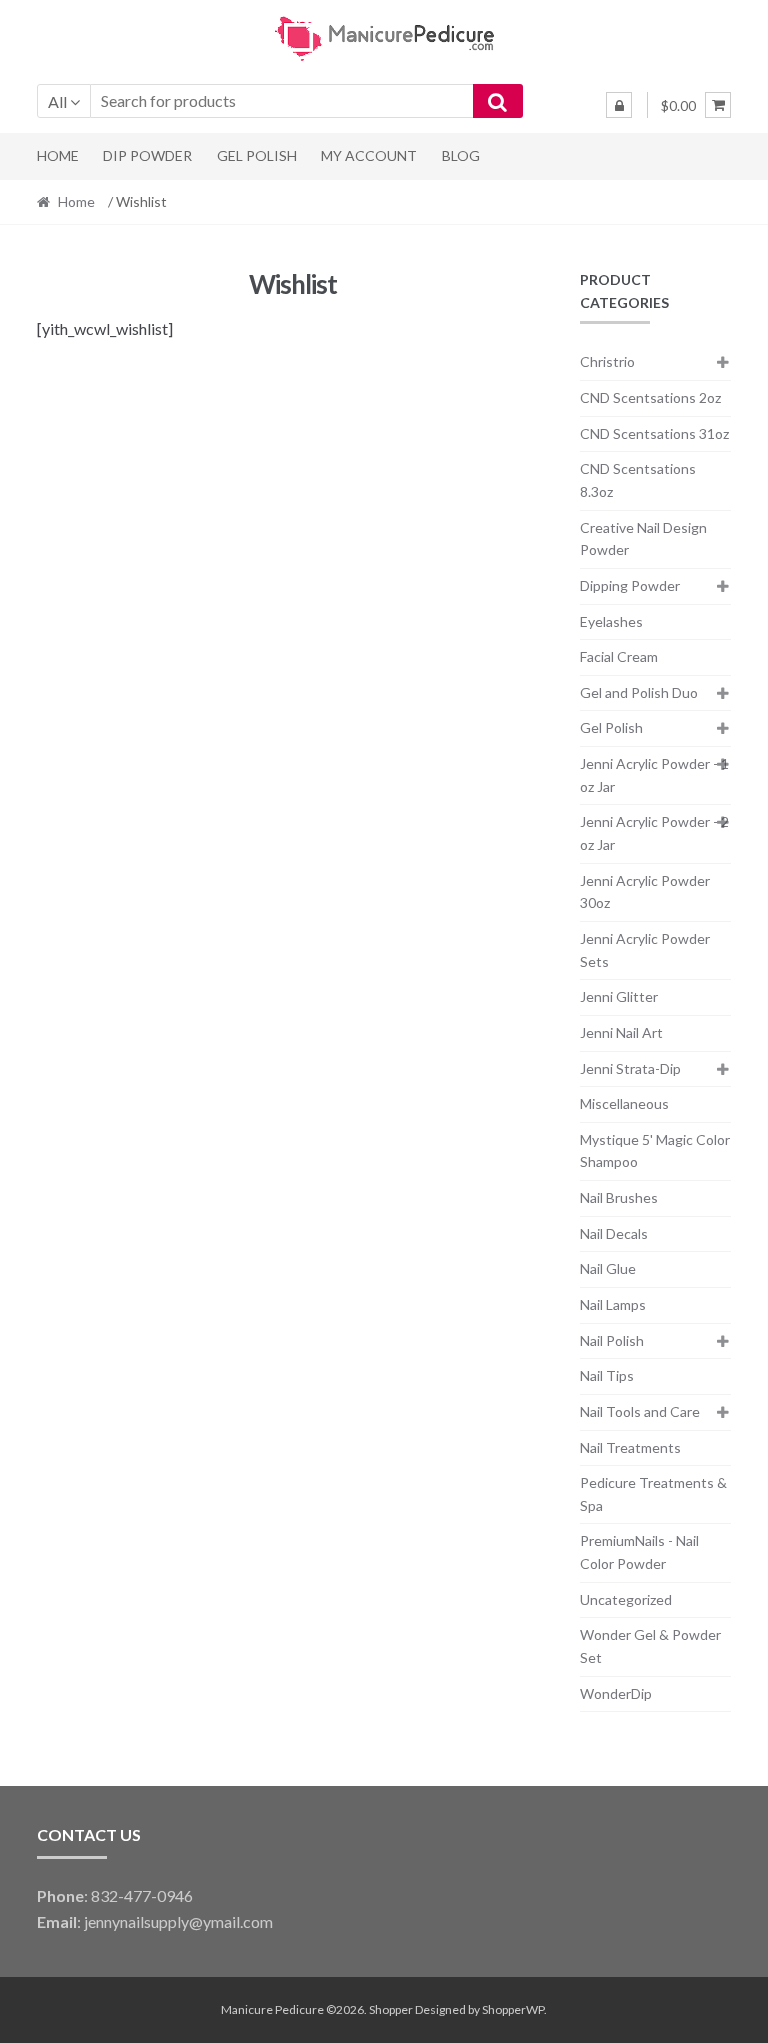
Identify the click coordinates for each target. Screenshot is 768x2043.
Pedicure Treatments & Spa (653, 1494)
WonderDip (616, 1693)
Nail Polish (612, 1340)
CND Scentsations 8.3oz (638, 480)
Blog (461, 155)
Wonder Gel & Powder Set (650, 1646)
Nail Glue (608, 1268)
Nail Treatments (630, 1447)
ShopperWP (513, 2009)
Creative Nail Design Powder (643, 539)
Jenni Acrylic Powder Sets (645, 950)
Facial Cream (619, 656)
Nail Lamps (613, 1304)
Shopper (391, 2009)
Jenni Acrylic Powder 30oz (645, 892)
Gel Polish (257, 155)
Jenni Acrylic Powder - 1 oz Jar (654, 775)
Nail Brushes (619, 1197)
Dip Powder (147, 155)
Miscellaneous (624, 1103)
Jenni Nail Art (621, 1032)
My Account (369, 155)
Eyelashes (611, 621)
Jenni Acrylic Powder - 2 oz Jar (654, 833)
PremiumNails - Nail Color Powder (639, 1552)
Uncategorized (626, 1599)
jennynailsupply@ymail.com (178, 1921)
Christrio (607, 361)
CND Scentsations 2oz (650, 397)
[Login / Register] (619, 105)
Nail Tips (607, 1375)
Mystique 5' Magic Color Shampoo (655, 1151)
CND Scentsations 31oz (654, 433)
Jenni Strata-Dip (630, 1068)
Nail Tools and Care (640, 1411)
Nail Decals (614, 1233)
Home (58, 155)
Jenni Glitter (619, 996)
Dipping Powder (630, 585)
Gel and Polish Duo (639, 692)
